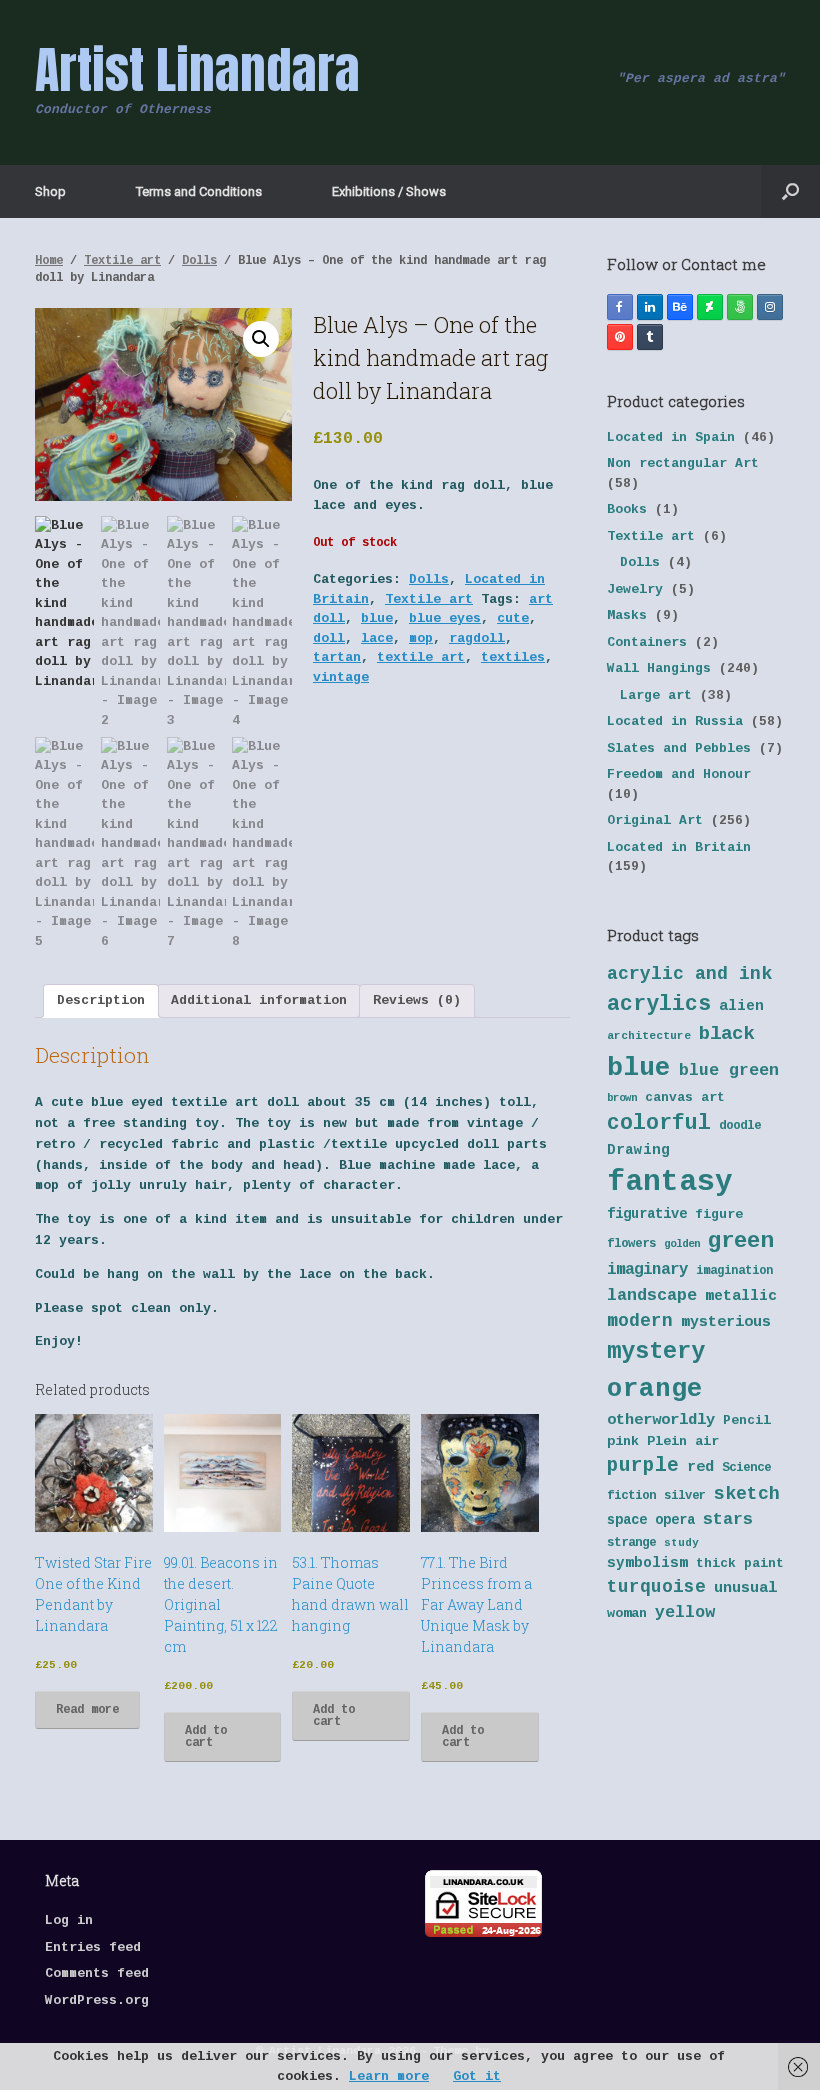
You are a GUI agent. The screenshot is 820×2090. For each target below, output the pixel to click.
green (740, 1241)
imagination (734, 1271)
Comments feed (97, 1973)
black (726, 1034)
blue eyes (445, 618)
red (700, 1467)
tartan (337, 657)
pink (623, 1441)
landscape (652, 1295)
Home (49, 261)
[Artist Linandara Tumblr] (650, 337)
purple (643, 1466)
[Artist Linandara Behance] (680, 307)
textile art (421, 657)
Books (627, 509)
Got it (477, 2076)
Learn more (389, 2076)
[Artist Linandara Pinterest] (620, 337)
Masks (627, 615)
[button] (790, 191)
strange (631, 1543)
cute (513, 618)
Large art (656, 695)
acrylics (659, 1004)
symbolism (647, 1563)
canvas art (685, 1097)
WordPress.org (97, 2000)
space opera (651, 1520)
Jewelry (635, 589)
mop (421, 638)
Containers (647, 642)
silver (685, 1496)
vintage (341, 677)
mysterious (726, 1322)
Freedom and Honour (679, 774)
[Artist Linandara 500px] (740, 307)
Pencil (747, 1420)
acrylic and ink (689, 974)
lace (377, 638)
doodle (740, 1126)
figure (719, 1214)
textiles (513, 657)
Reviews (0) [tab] (417, 1000)
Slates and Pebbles (679, 748)
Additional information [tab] (259, 1000)
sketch (747, 1494)
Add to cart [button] (206, 1737)
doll (329, 638)
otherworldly (661, 1420)
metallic (741, 1296)
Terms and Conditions (199, 191)
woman (627, 1613)
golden (682, 1244)
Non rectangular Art (683, 463)
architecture (649, 1036)
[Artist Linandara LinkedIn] (650, 307)
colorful (659, 1123)
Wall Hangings (659, 668)
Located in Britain (679, 847)
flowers (631, 1244)
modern (640, 1321)
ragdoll (477, 638)
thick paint (740, 1563)
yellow (685, 1612)
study (681, 1543)
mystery (656, 1351)
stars (728, 1519)
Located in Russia (675, 721)
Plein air (683, 1441)
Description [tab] (101, 1000)
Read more (87, 1710)
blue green (729, 1070)
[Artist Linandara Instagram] (770, 307)
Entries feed (93, 1947)
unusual (745, 1588)
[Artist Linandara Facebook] (620, 307)
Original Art (655, 820)
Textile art (122, 261)
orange (655, 1389)
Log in (69, 1920)
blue (377, 618)
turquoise (656, 1587)
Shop (50, 191)
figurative (647, 1214)
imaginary (647, 1270)
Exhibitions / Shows (389, 191)
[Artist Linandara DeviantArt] (710, 307)
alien (741, 1006)
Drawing (638, 1150)
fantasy (670, 1182)
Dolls (199, 261)
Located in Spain (671, 437)
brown (622, 1098)
